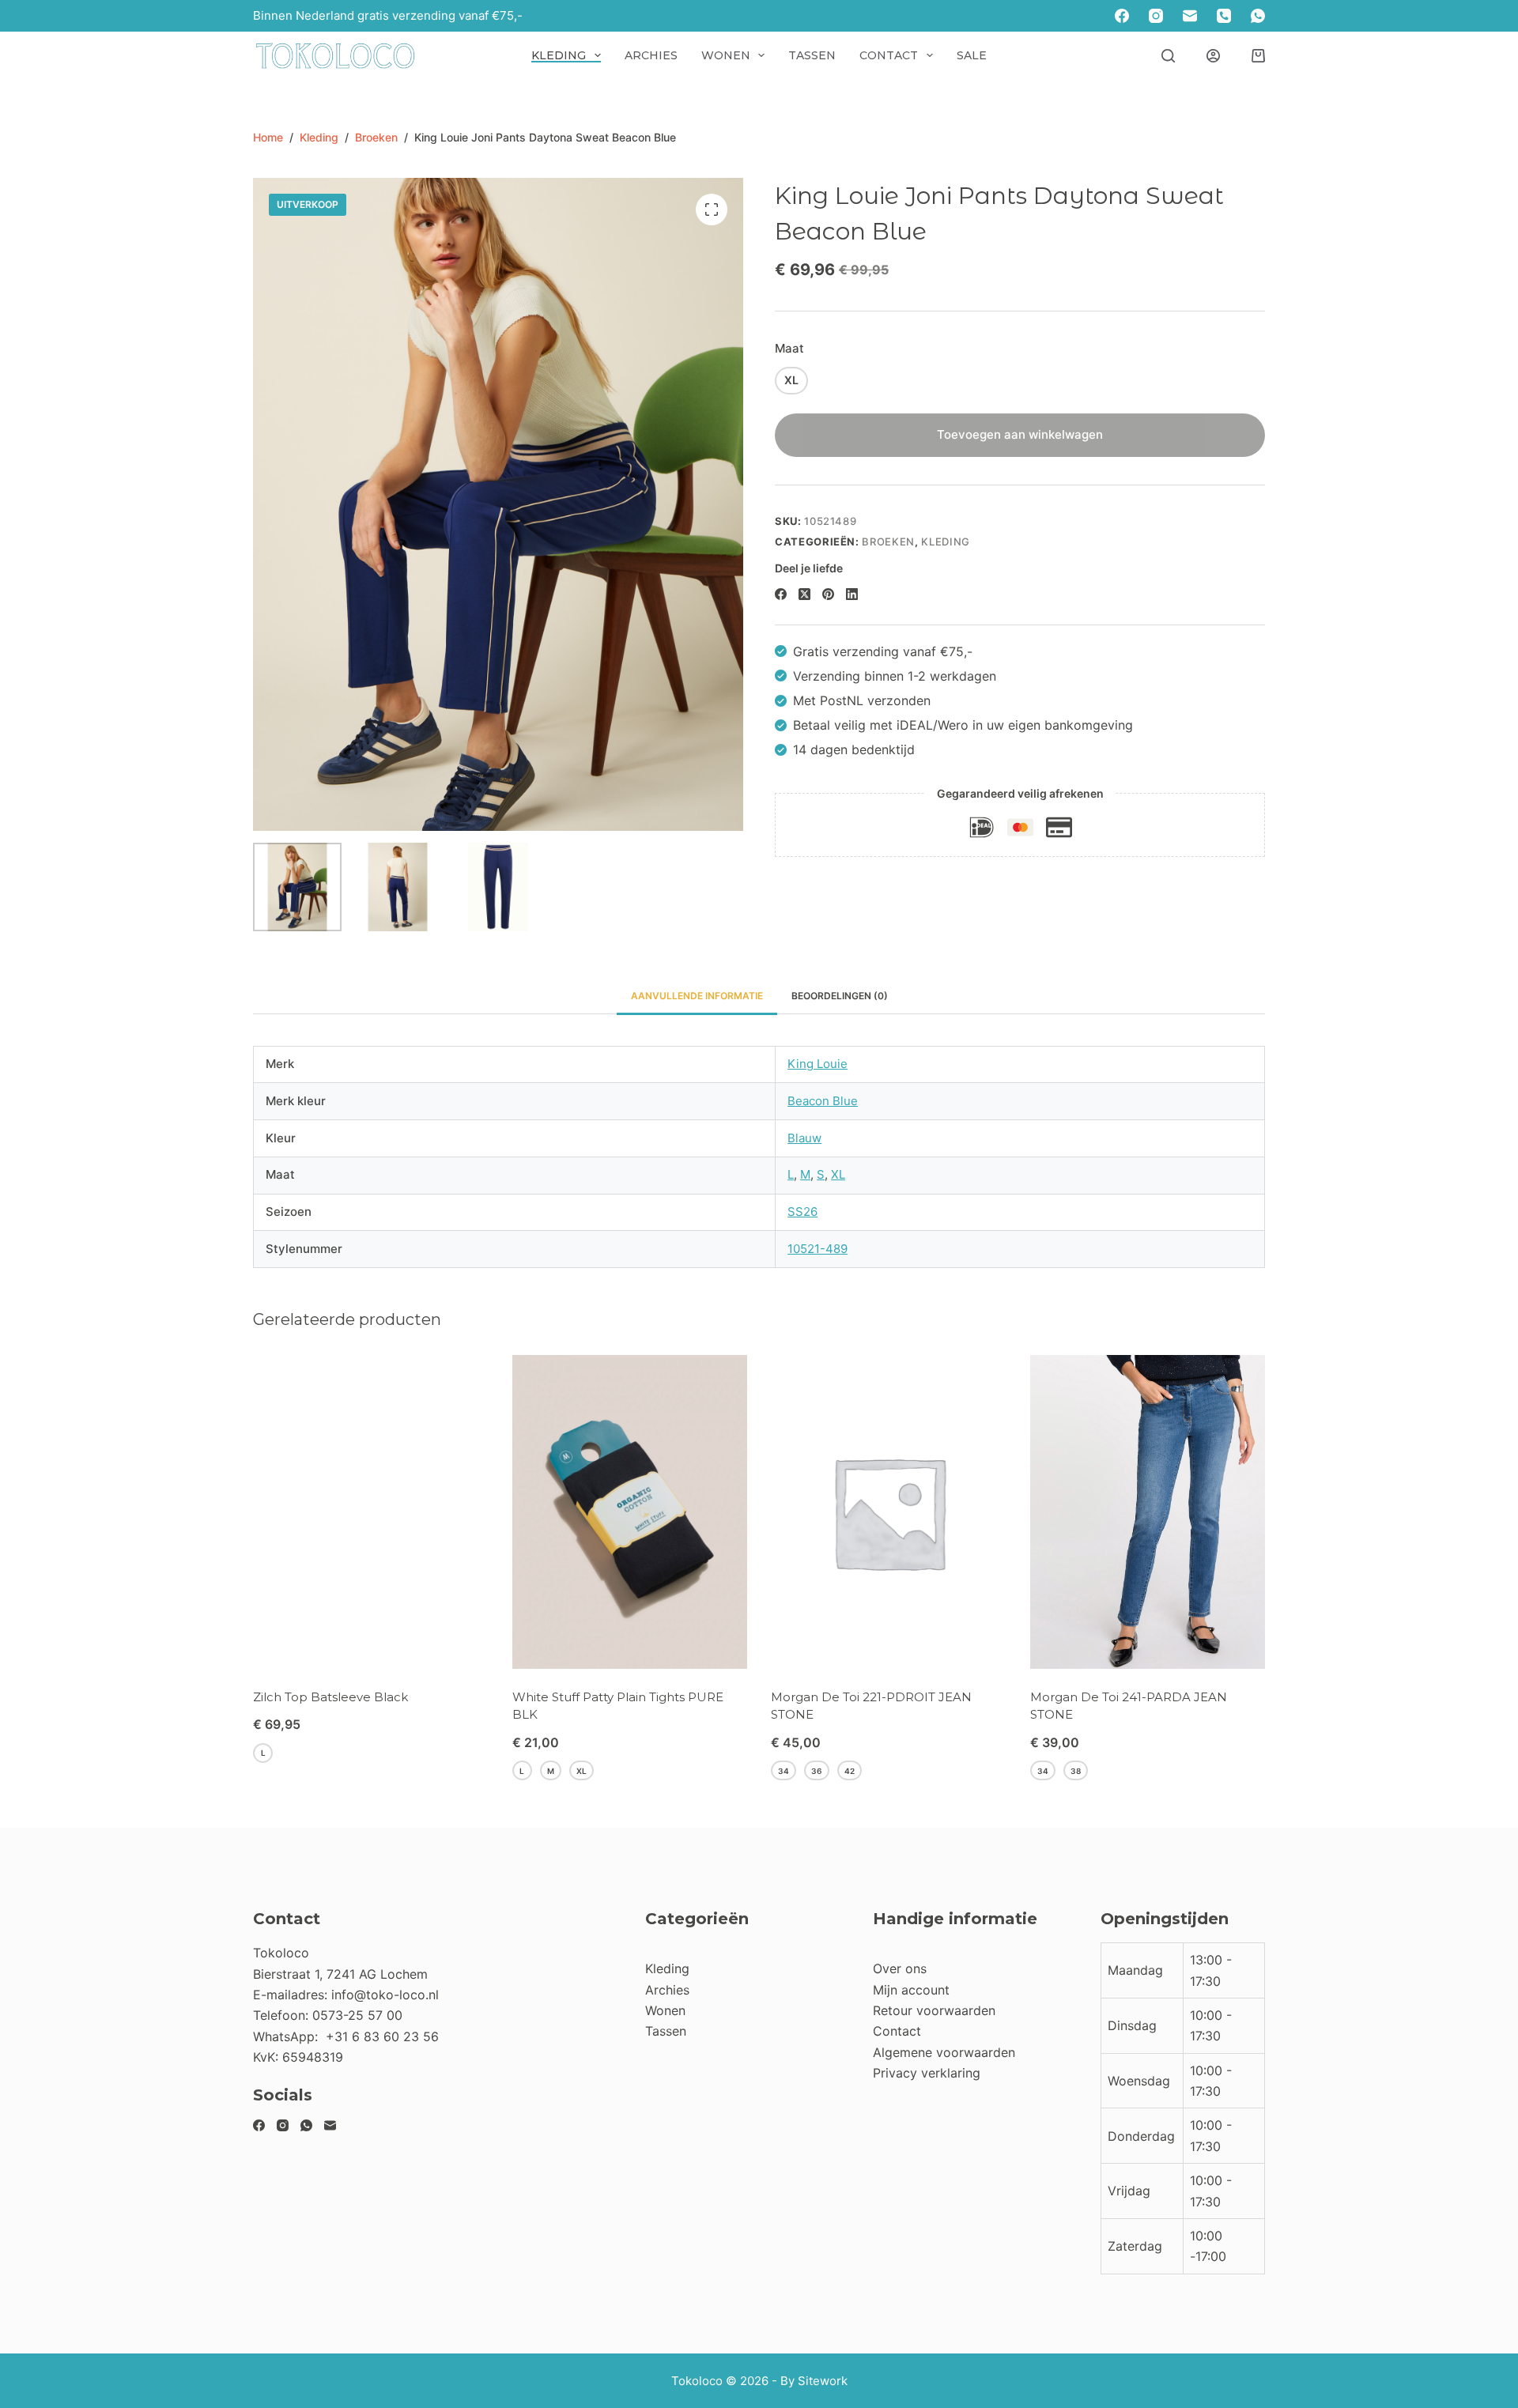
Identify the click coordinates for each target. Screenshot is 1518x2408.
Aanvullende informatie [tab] (697, 996)
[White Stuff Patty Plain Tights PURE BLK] (630, 1512)
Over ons (900, 1968)
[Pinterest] (828, 594)
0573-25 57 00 (357, 2015)
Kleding (559, 55)
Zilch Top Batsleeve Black (330, 1697)
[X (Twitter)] (804, 594)
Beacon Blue (823, 1101)
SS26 (802, 1212)
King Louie (818, 1064)
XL (838, 1174)
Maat (789, 348)
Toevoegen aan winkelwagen (1020, 434)
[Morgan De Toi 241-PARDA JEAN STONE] (1148, 1512)
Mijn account (911, 1990)
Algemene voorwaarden (944, 2052)
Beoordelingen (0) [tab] (840, 996)
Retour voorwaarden (934, 2010)
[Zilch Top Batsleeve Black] (371, 1512)
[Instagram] (1156, 16)
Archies (651, 55)
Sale (972, 55)
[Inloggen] (1213, 56)
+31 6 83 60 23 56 (382, 2036)
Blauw (804, 1138)
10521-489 (818, 1249)
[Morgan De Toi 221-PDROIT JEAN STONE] (889, 1512)
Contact (889, 55)
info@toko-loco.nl (385, 1995)
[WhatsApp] (1258, 16)
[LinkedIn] (852, 594)
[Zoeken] (1168, 56)
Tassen (812, 55)
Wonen (726, 55)
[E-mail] (1190, 16)
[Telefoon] (1224, 16)
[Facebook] (1122, 16)
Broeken (888, 542)
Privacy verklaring (927, 2073)
